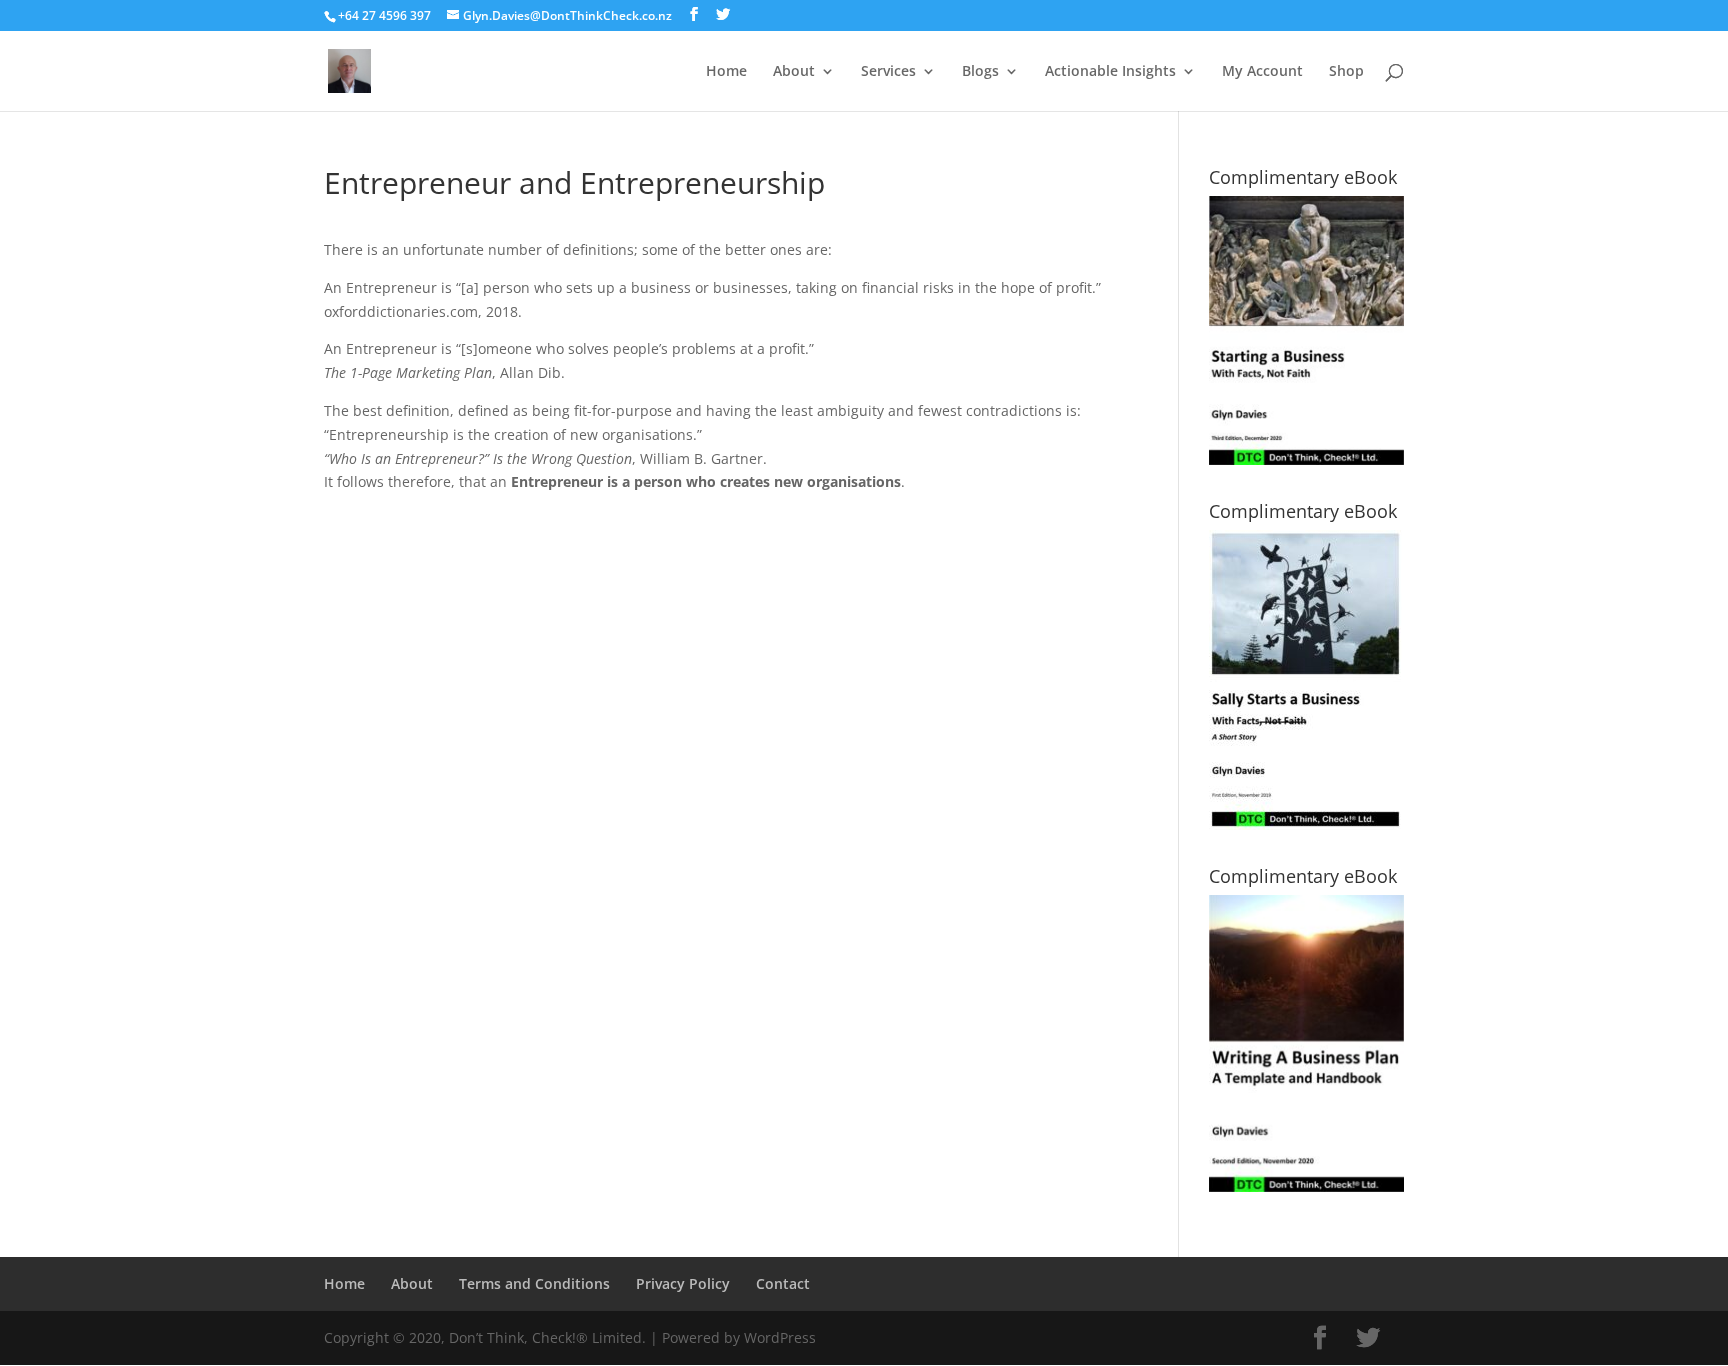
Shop (1346, 72)
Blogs (980, 72)
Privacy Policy (683, 1283)
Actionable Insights (1110, 72)
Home (726, 72)
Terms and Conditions (534, 1283)
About (794, 72)
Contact (783, 1283)
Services (888, 72)
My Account (1262, 72)
